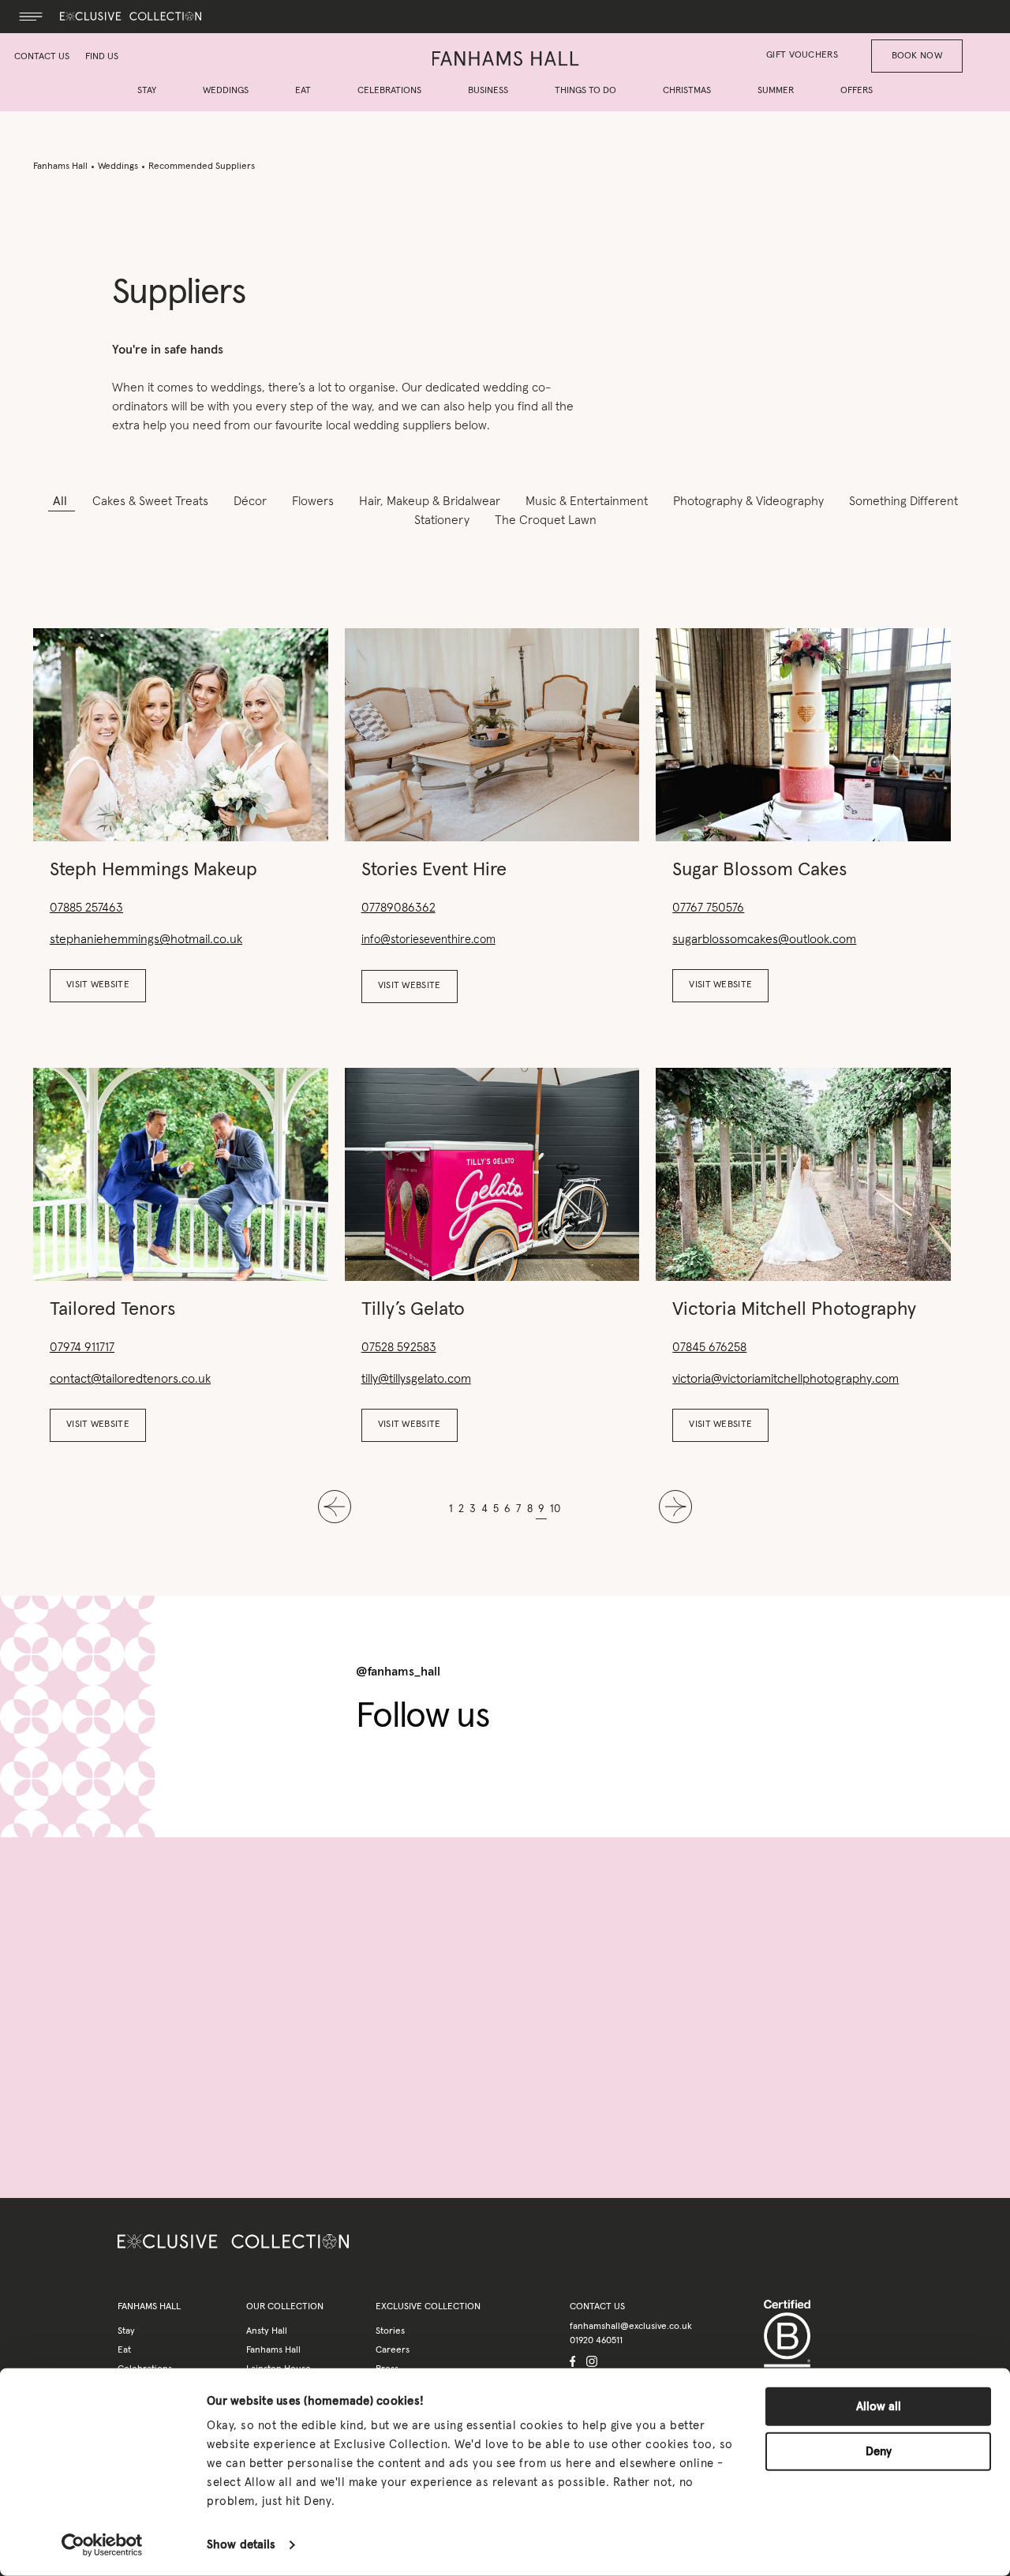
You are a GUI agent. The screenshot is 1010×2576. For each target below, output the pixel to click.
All (62, 501)
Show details (241, 2545)
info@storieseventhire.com (428, 940)
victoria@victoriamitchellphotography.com (786, 1379)
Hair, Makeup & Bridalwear (431, 501)
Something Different (903, 501)
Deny (879, 2451)
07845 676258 (709, 1347)
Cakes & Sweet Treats (152, 501)
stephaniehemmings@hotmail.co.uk (146, 939)
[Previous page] (335, 1510)
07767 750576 (708, 908)
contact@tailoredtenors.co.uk (130, 1379)
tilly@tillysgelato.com (416, 1379)
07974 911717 (82, 1347)
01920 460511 (596, 2341)
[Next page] (675, 1510)
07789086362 (398, 908)
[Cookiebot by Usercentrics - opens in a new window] (102, 2545)
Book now (917, 56)
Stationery (443, 520)
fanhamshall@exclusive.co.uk (631, 2327)
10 (555, 1509)
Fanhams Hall (60, 167)
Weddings (118, 167)
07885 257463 (86, 908)
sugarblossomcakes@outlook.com (764, 939)
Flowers (314, 501)
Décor (252, 501)
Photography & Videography (750, 501)
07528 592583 (399, 1347)
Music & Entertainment (588, 501)
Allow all (879, 2407)
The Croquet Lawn (546, 520)
